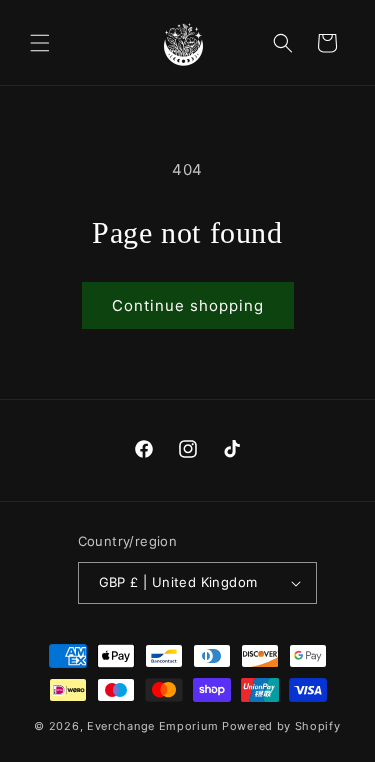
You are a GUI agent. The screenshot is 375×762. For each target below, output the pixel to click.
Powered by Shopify (281, 726)
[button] (40, 43)
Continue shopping (188, 305)
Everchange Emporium (152, 726)
